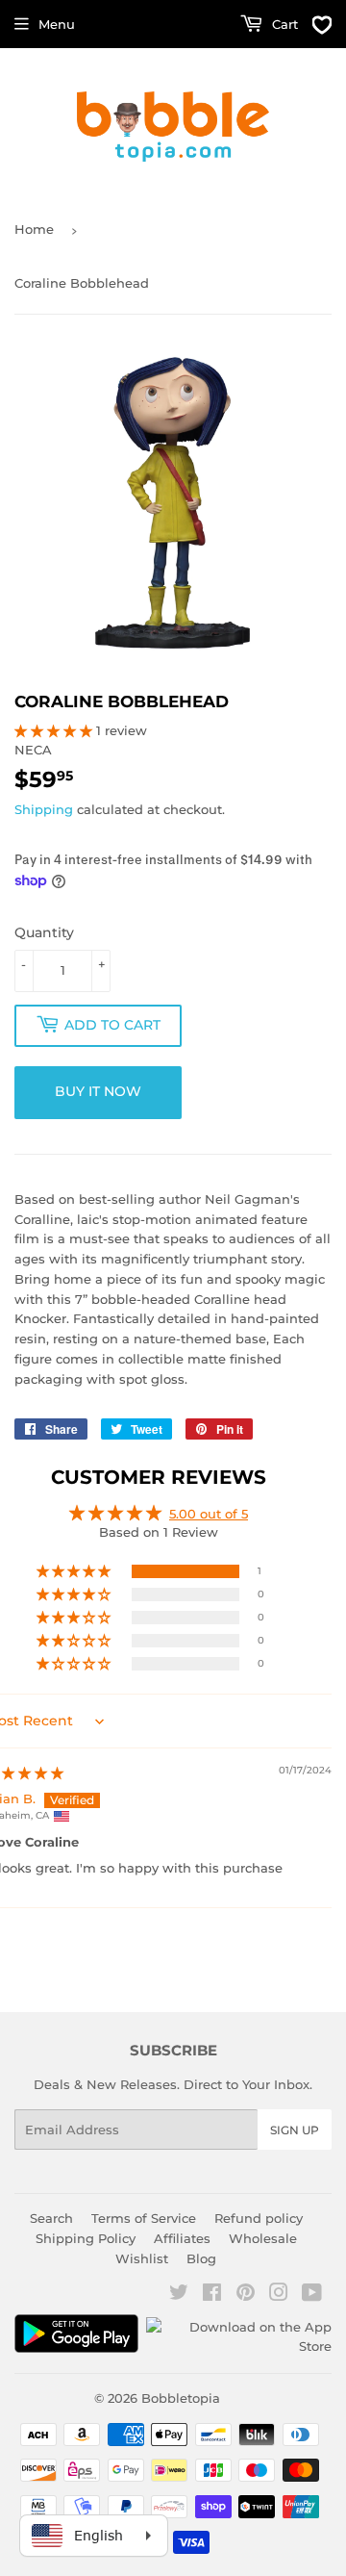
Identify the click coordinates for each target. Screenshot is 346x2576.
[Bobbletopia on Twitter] (179, 2295)
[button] (55, 730)
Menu (57, 24)
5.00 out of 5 (209, 1514)
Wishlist (142, 2258)
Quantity (44, 932)
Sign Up (295, 2130)
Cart (283, 24)
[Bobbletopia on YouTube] (312, 2295)
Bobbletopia (181, 2398)
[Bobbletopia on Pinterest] (246, 2295)
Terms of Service (144, 2218)
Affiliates (182, 2238)
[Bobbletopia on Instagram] (279, 2295)
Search (51, 2218)
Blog (201, 2258)
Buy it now (98, 1091)
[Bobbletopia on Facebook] (212, 2295)
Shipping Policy (86, 2238)
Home (34, 229)
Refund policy (259, 2218)
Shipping (44, 809)
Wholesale (263, 2238)
